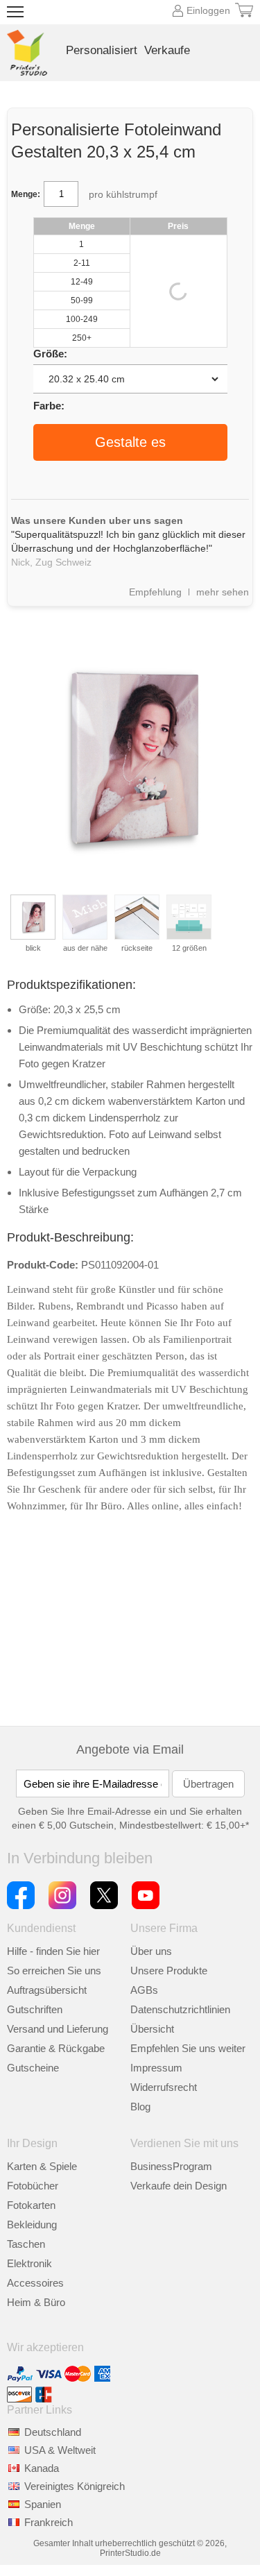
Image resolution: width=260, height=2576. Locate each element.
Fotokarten (31, 2205)
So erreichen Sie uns (54, 1971)
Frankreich (49, 2522)
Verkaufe (167, 50)
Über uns (151, 1951)
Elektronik (29, 2263)
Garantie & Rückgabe (56, 2048)
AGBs (144, 1990)
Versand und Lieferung (58, 2029)
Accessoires (35, 2283)
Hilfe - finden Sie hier (53, 1951)
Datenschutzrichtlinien (180, 2009)
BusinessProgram (171, 2166)
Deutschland (53, 2432)
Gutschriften (35, 2009)
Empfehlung (155, 592)
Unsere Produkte (169, 1971)
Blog (140, 2107)
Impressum (156, 2068)
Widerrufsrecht (164, 2087)
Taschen (26, 2244)
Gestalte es (130, 442)
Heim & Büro (36, 2302)
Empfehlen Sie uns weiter (188, 2048)
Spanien (43, 2504)
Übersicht (152, 2029)
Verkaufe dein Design (179, 2186)
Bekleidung (32, 2225)
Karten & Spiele (42, 2166)
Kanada (42, 2468)
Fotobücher (33, 2186)
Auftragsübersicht (47, 1990)
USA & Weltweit (60, 2450)
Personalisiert (102, 50)
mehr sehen (223, 592)
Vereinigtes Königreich (75, 2486)
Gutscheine (33, 2068)
